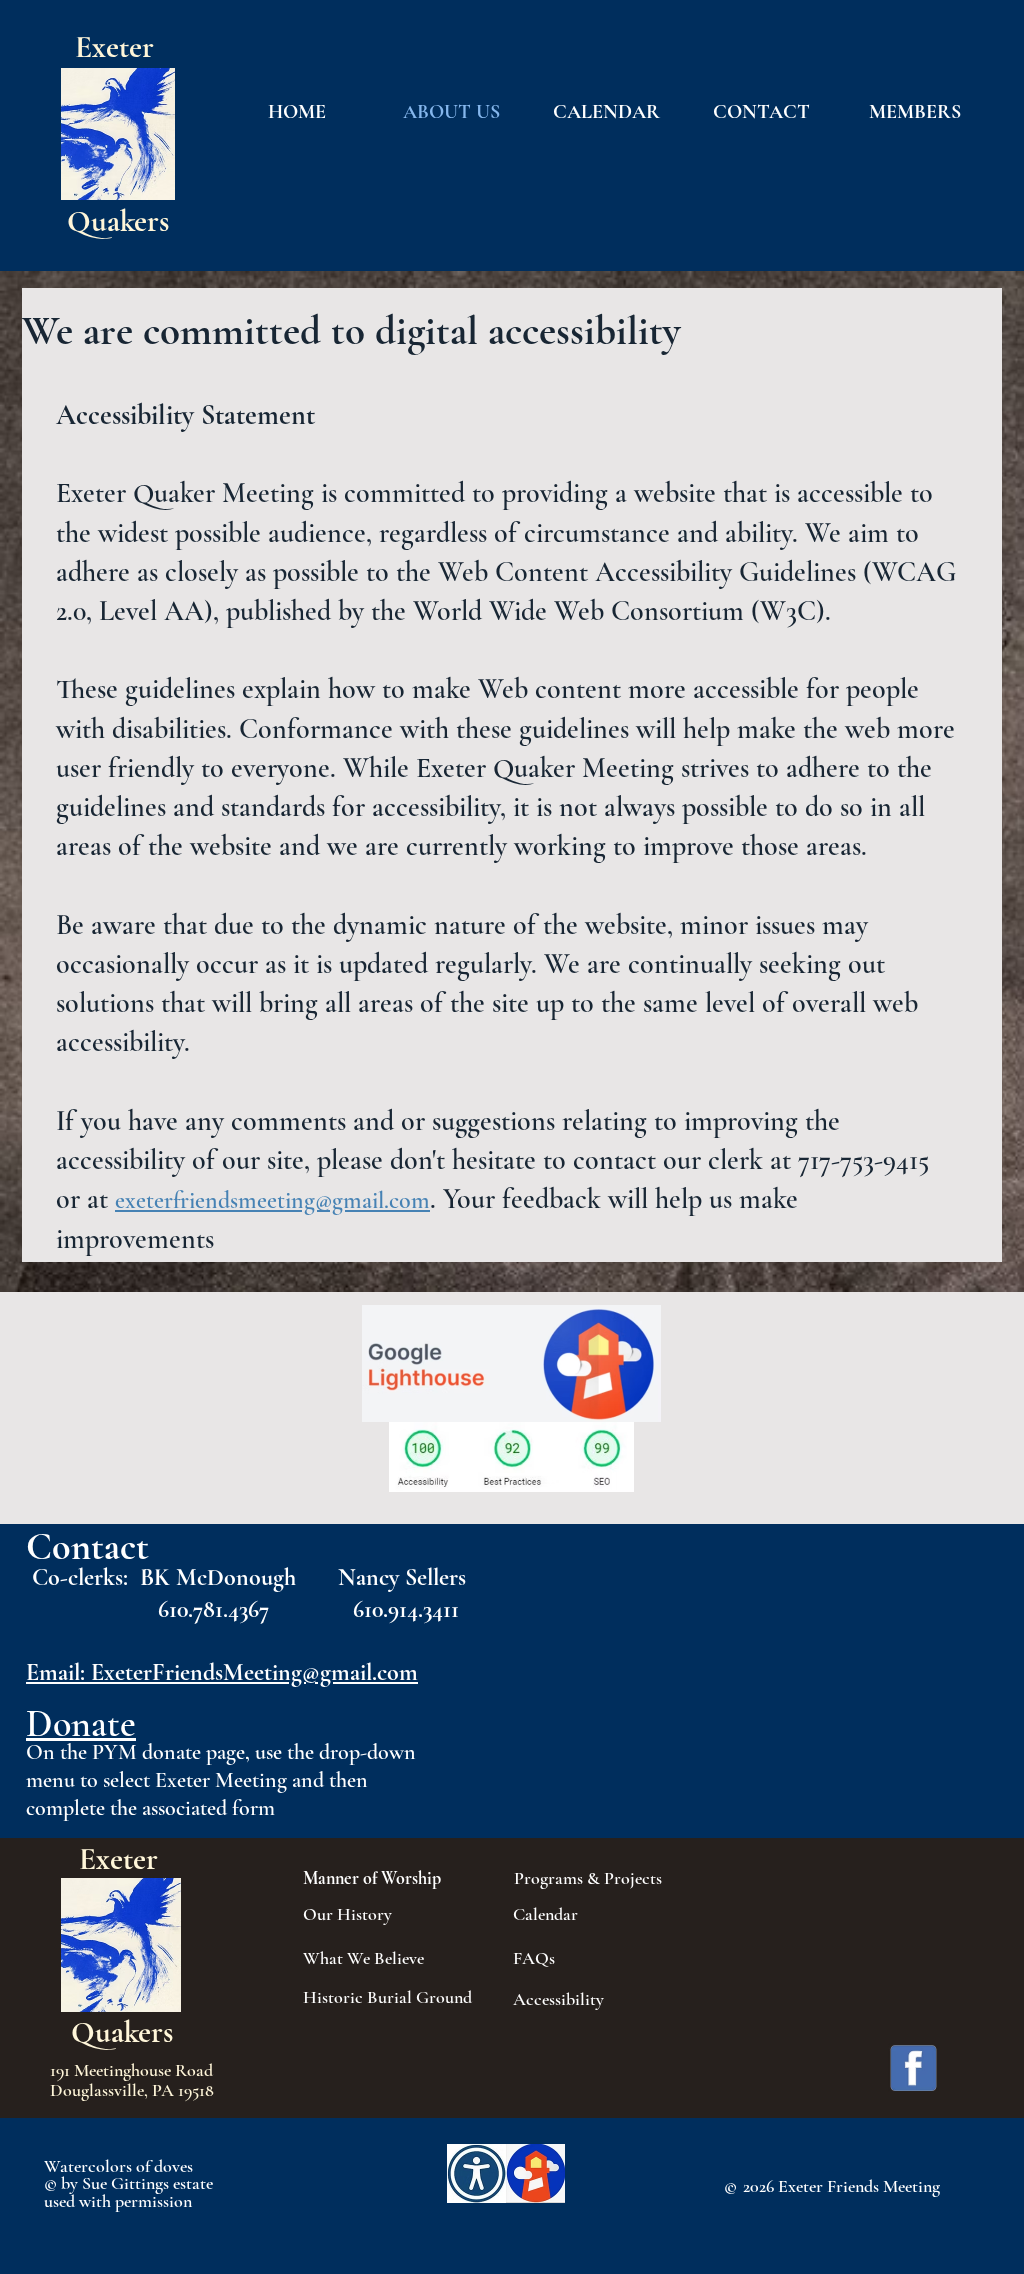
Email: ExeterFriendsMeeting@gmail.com (222, 1672)
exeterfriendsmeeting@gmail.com (272, 1200)
